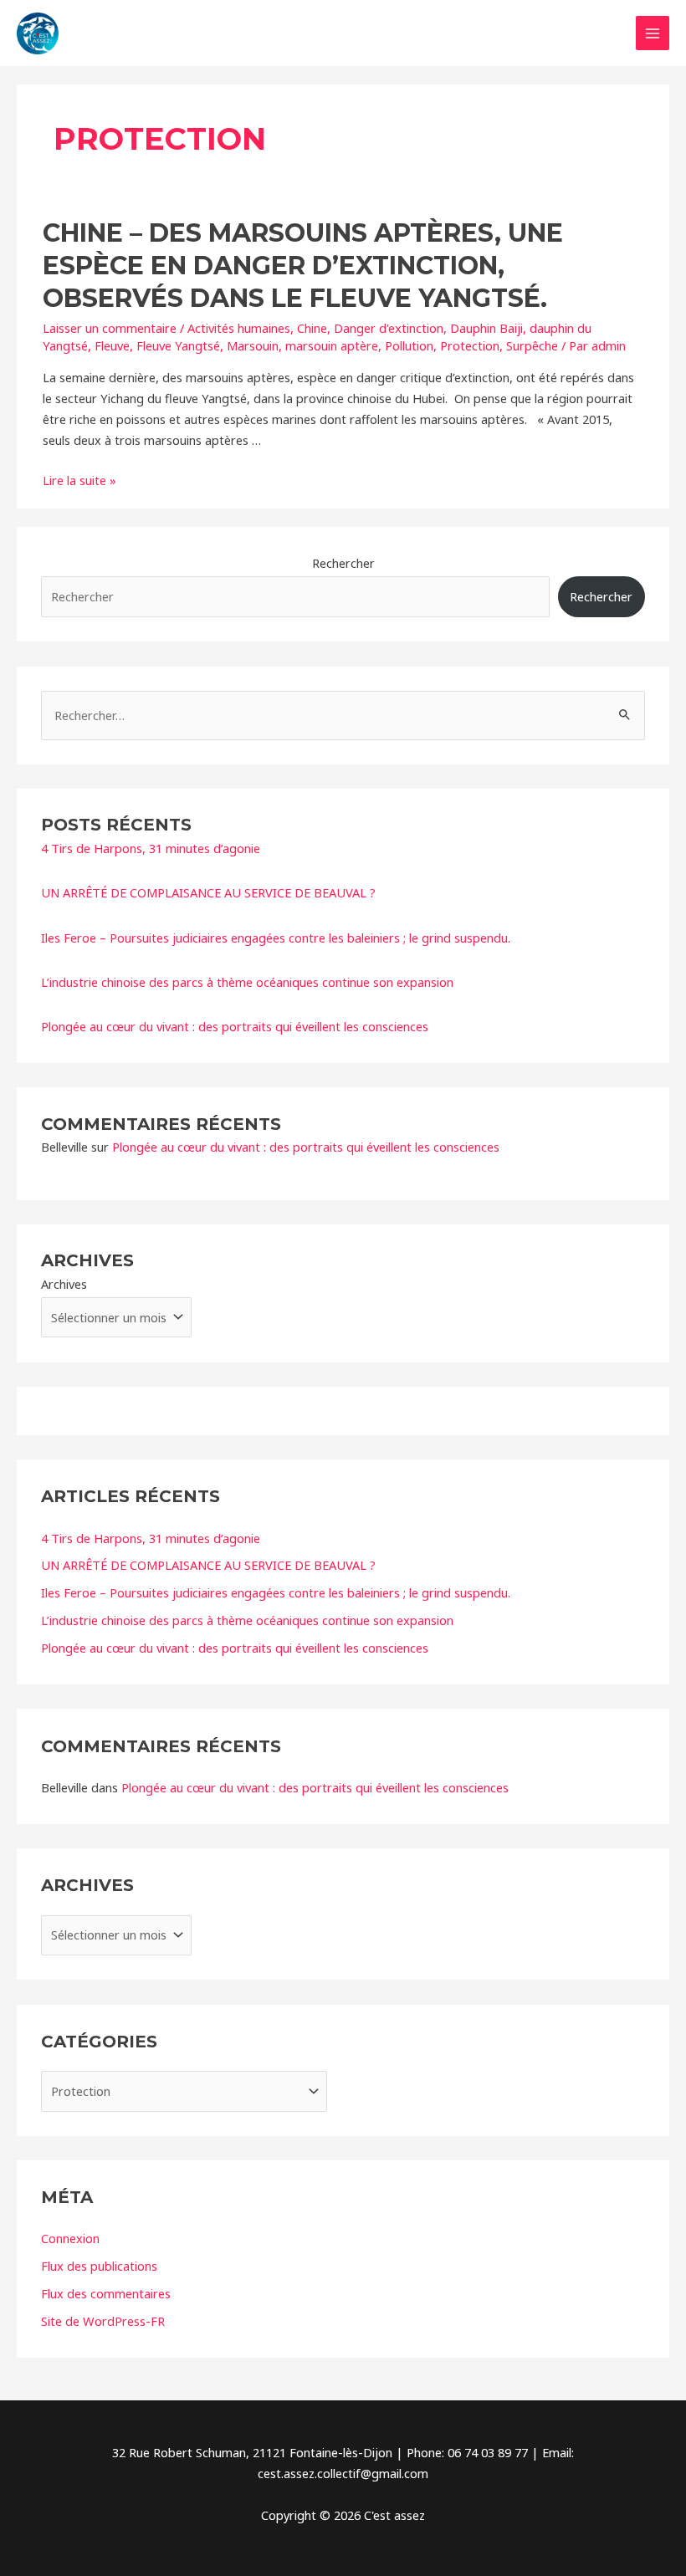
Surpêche (532, 345)
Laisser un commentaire (110, 328)
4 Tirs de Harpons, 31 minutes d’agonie (151, 848)
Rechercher (343, 563)
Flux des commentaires (106, 2293)
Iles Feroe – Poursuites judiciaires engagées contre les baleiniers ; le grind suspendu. (276, 938)
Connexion (70, 2238)
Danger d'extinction (389, 328)
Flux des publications (99, 2266)
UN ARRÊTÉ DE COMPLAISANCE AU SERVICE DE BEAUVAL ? (208, 892)
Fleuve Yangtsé (178, 345)
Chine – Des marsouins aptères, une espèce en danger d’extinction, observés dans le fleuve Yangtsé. (303, 266)
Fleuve (112, 345)
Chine (312, 328)
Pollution (409, 345)
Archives (64, 1284)
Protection (470, 345)
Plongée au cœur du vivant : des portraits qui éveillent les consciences (235, 1026)
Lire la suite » (79, 480)
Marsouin (253, 345)
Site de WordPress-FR (103, 2321)
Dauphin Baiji (486, 328)
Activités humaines (239, 328)
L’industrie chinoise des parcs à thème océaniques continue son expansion (247, 982)
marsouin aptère (332, 345)
